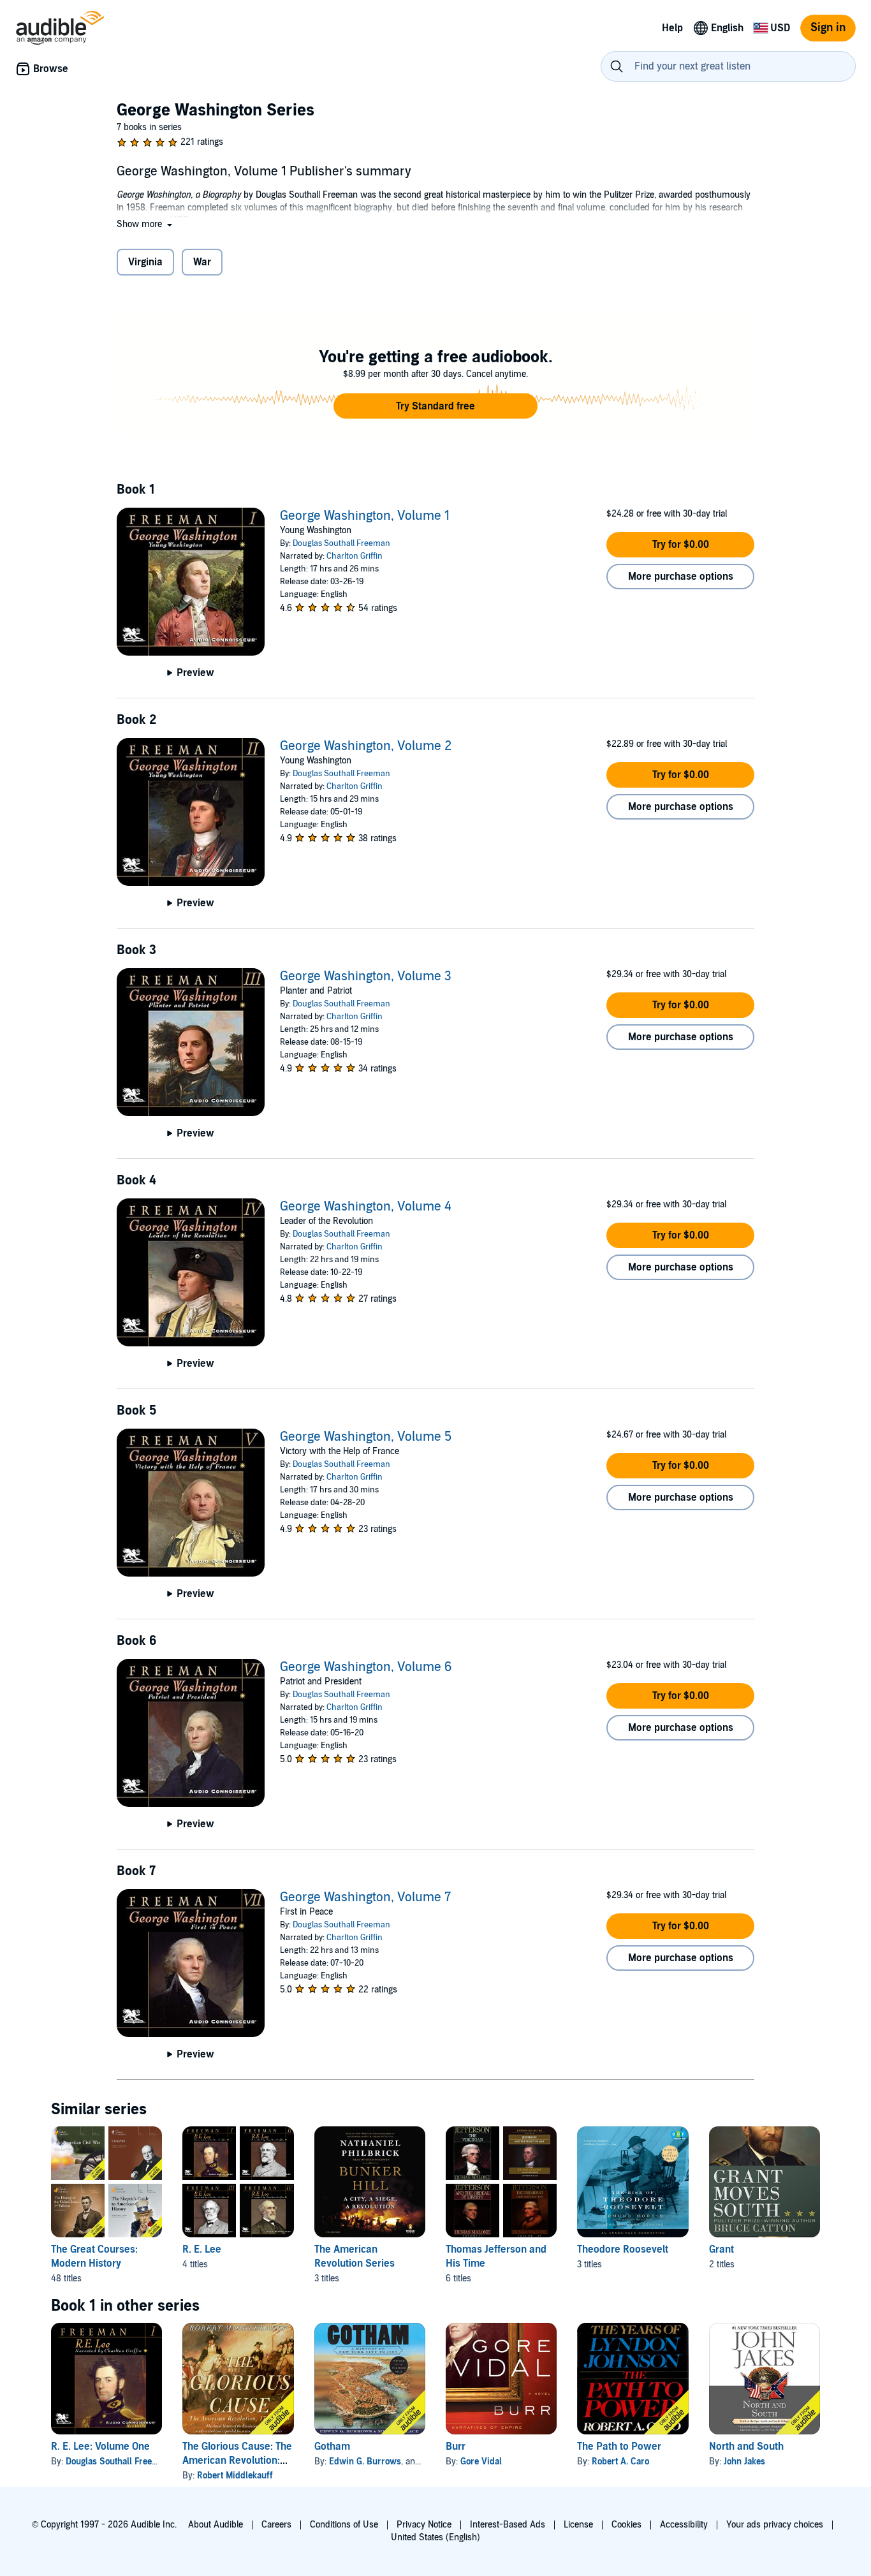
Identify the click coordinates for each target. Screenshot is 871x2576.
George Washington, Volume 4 (366, 1207)
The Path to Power (619, 2447)
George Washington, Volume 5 (366, 1437)
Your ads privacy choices (775, 2525)
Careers (276, 2525)
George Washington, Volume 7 (365, 1897)
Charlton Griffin (355, 556)
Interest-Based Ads (508, 2525)
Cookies (626, 2525)
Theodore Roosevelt (623, 2249)
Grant (721, 2249)
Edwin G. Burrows (365, 2462)
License (578, 2525)
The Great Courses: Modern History (94, 2256)
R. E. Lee (202, 2249)
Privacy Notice (424, 2525)
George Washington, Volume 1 (365, 516)
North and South (746, 2447)
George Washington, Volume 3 (366, 976)
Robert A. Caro (620, 2462)
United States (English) (435, 2537)
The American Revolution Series (355, 2256)
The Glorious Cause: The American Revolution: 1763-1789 (237, 2461)
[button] (146, 224)
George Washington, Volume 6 (366, 1667)
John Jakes (744, 2462)
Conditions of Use (344, 2525)
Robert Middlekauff (235, 2476)
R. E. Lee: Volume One (100, 2447)
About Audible (216, 2525)
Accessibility (684, 2525)
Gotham (332, 2447)
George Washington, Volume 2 (366, 746)
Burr (456, 2447)
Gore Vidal (481, 2462)
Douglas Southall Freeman (341, 543)
